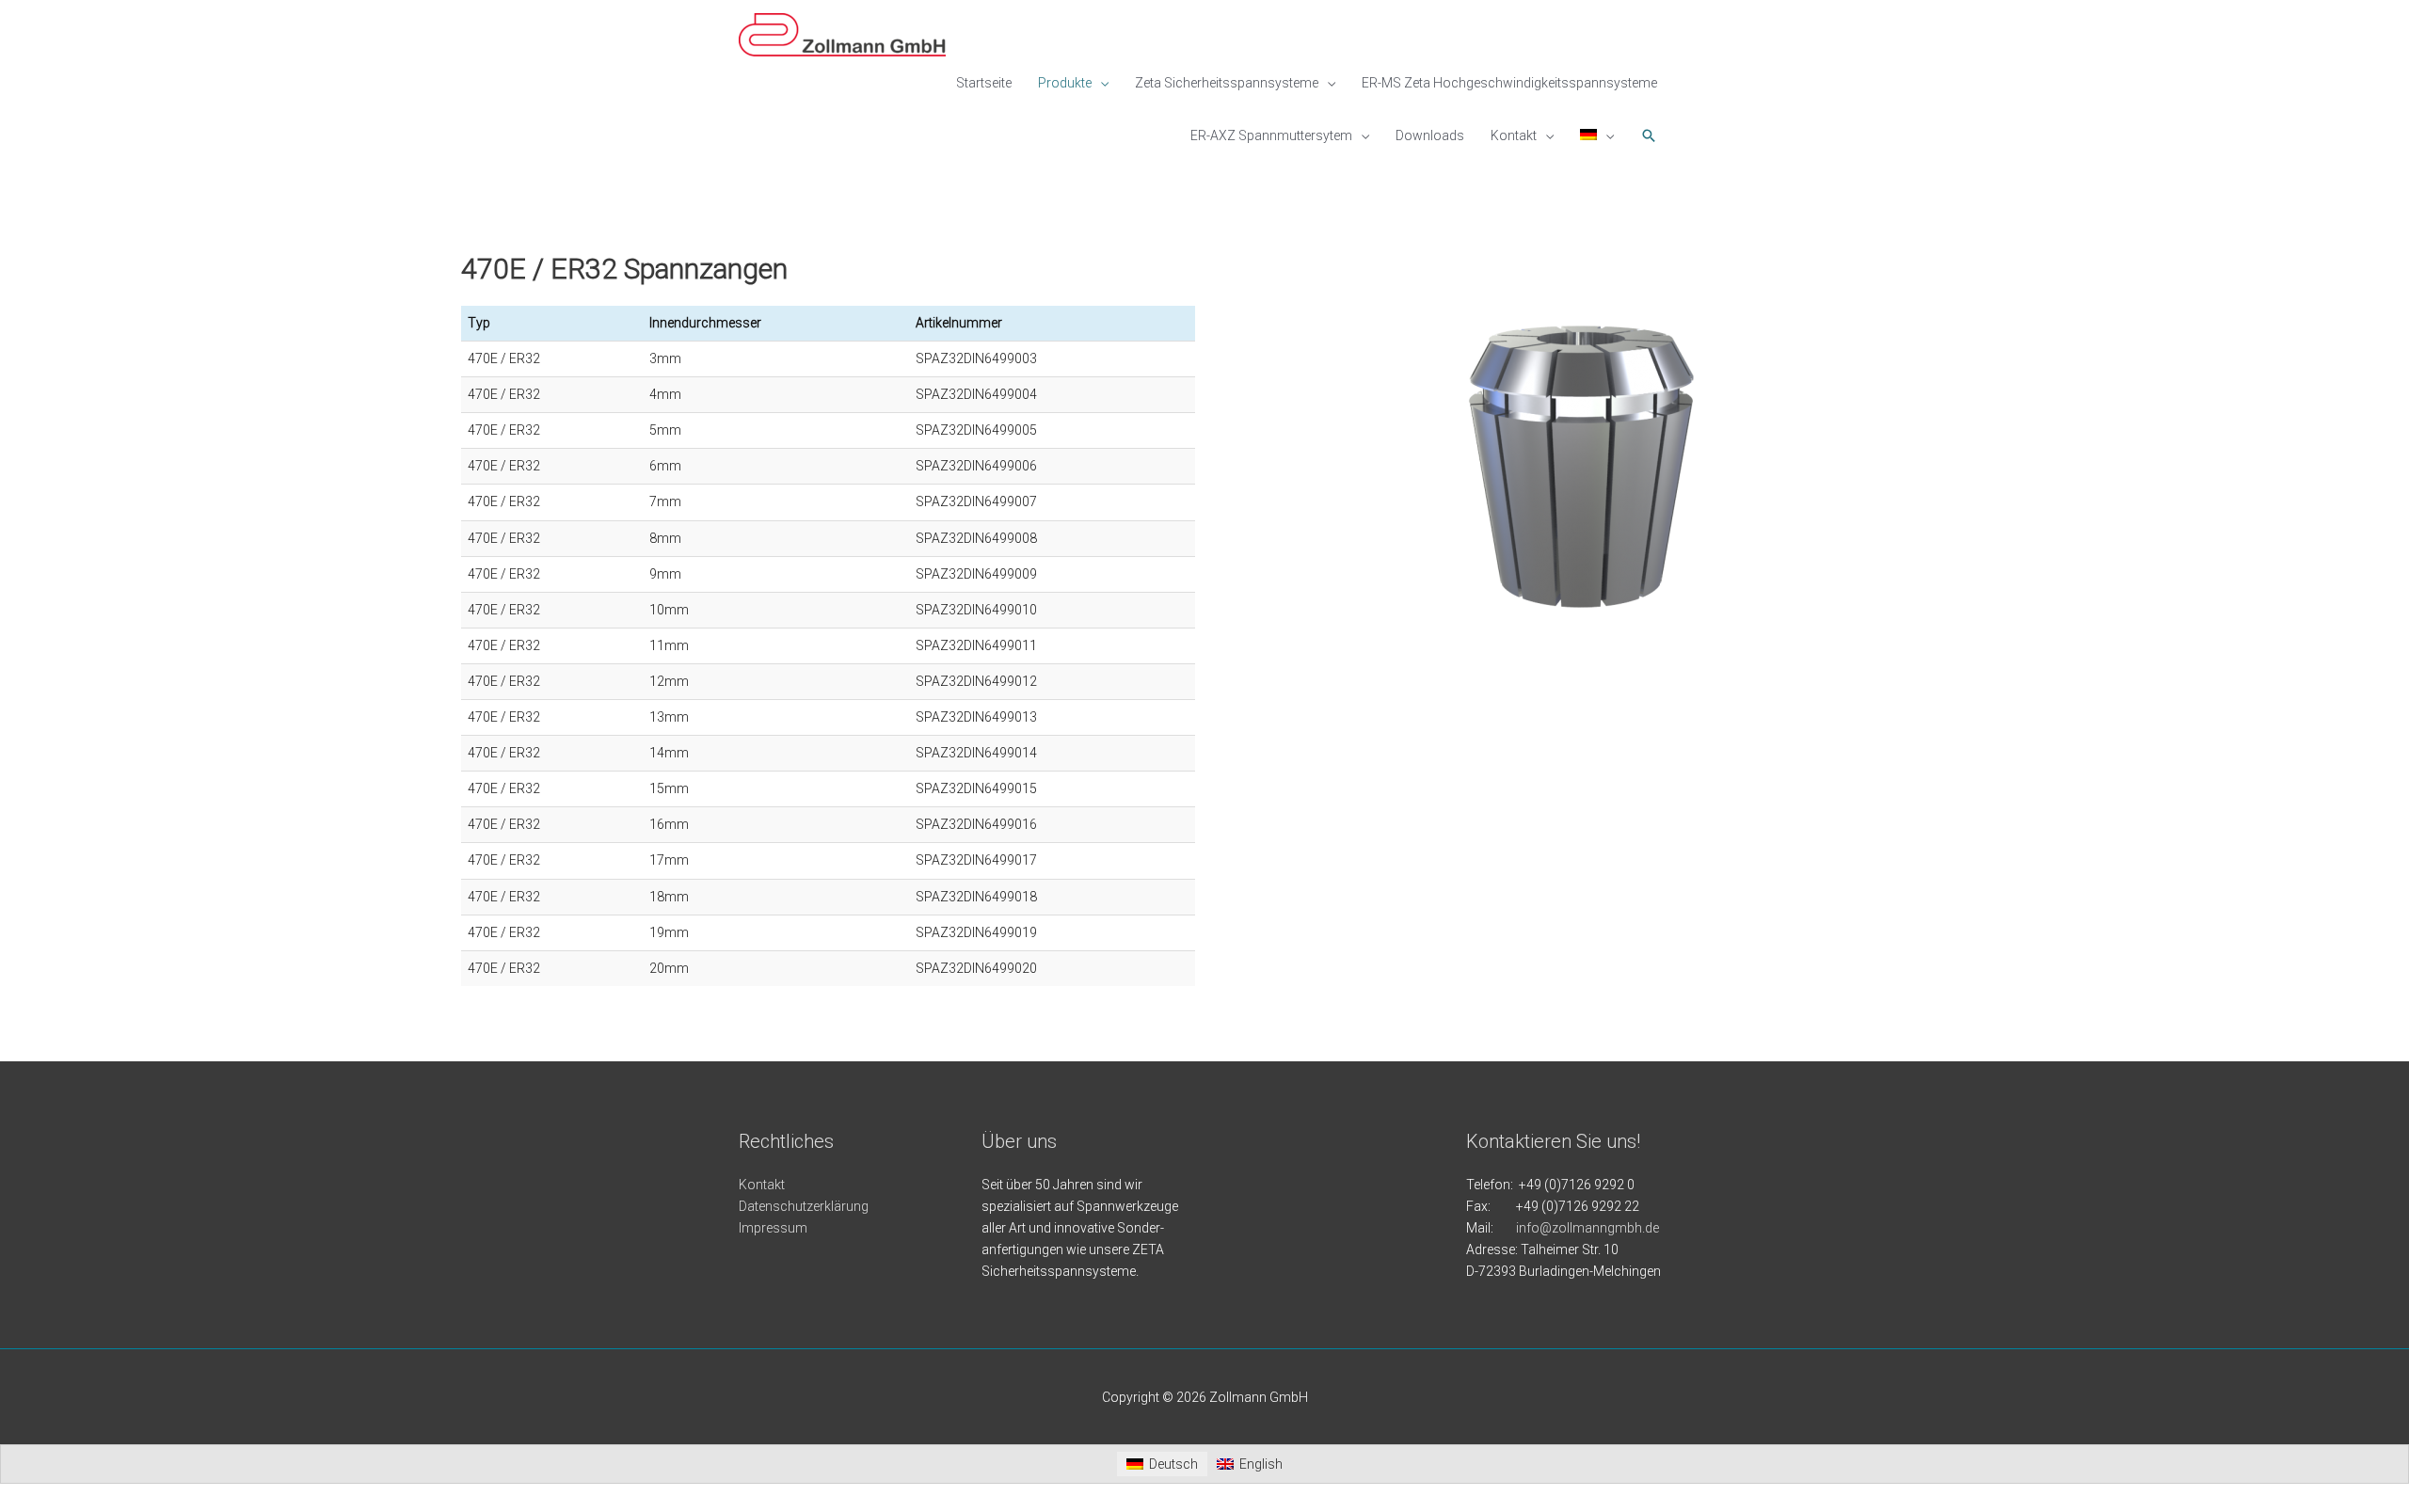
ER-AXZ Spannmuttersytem (1271, 135)
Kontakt (1514, 135)
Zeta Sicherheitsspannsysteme (1227, 83)
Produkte (1065, 83)
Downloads (1430, 135)
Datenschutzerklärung (804, 1206)
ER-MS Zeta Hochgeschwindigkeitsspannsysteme (1509, 83)
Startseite (984, 83)
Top (2364, 1467)
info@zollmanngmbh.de (1587, 1228)
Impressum (773, 1228)
